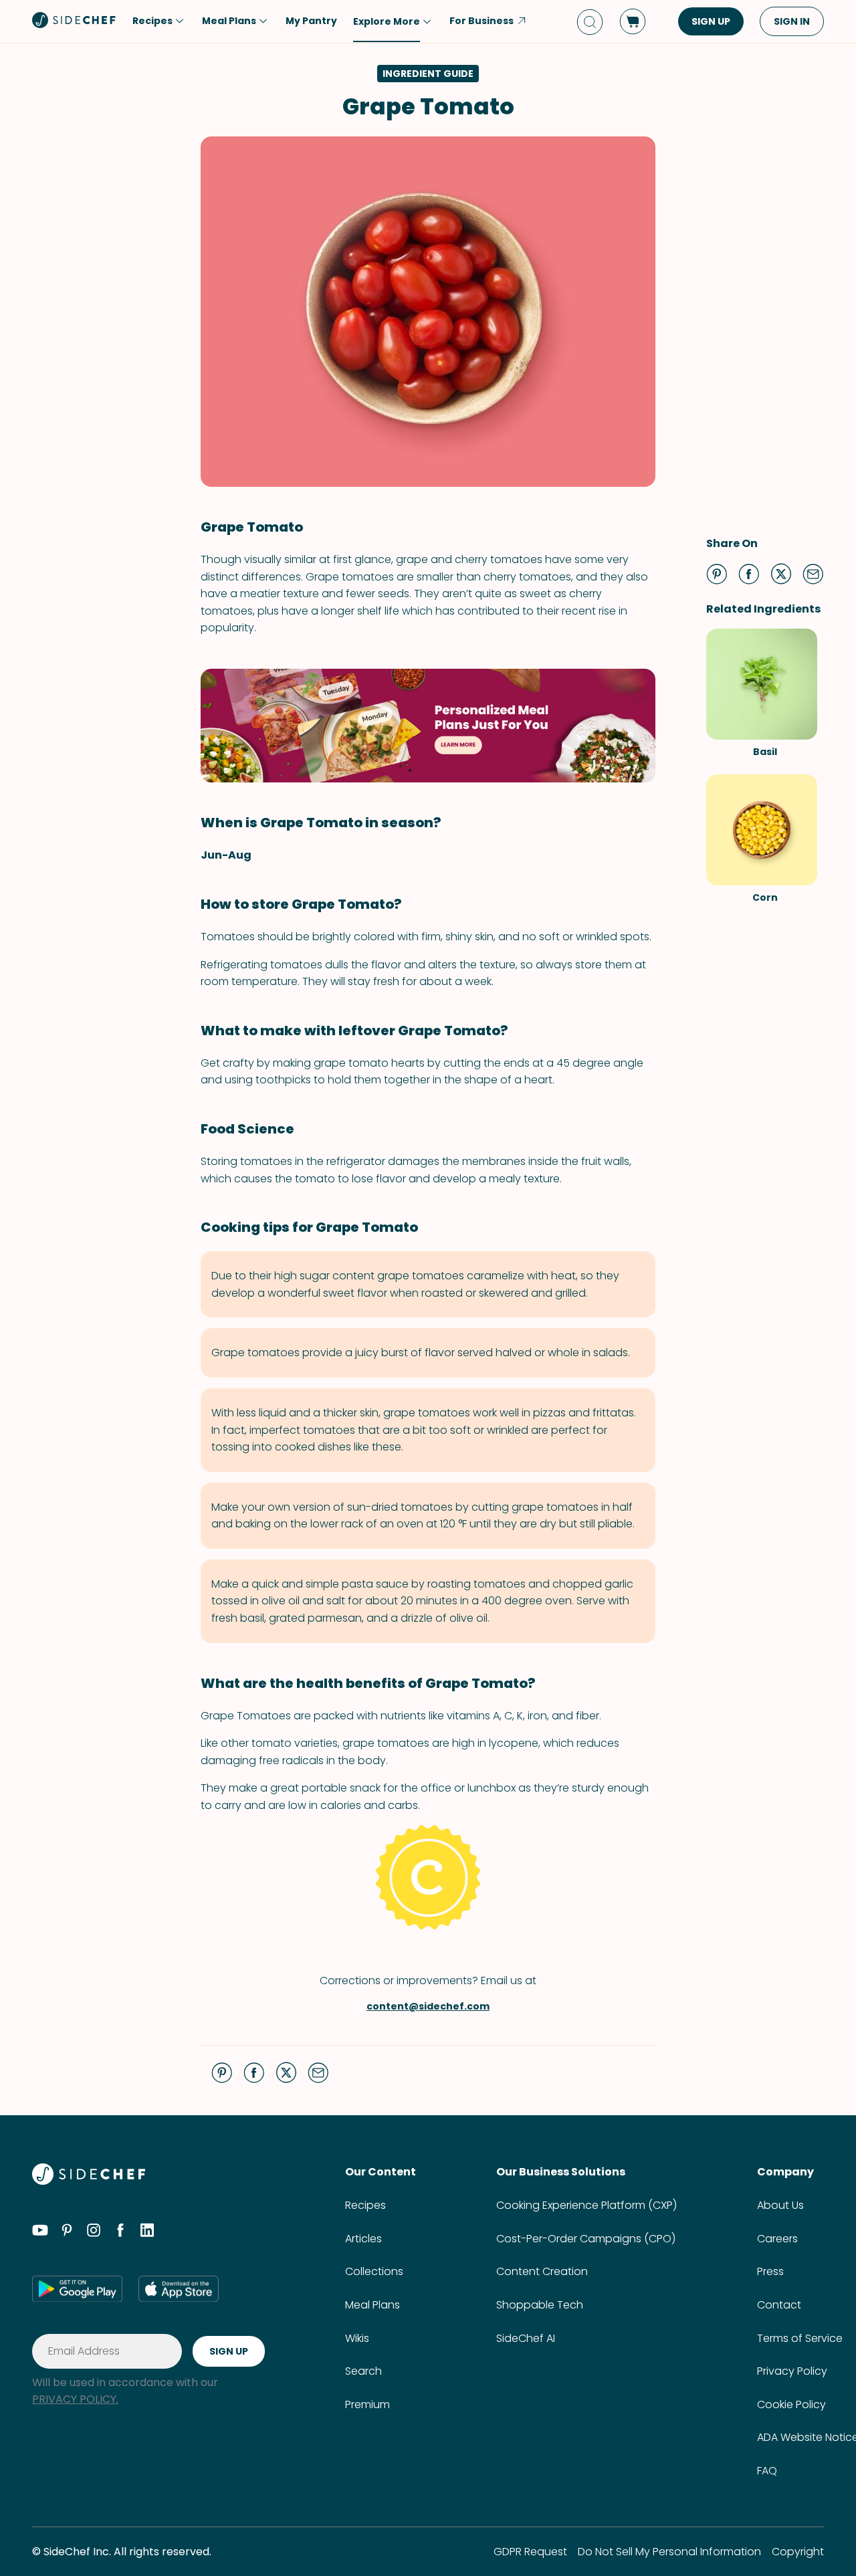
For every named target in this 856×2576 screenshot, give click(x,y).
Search (363, 2371)
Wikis (357, 2338)
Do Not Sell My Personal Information (669, 2552)
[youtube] (40, 2232)
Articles (363, 2239)
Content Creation (542, 2271)
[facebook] (120, 2232)
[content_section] (428, 726)
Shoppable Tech (540, 2305)
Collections (374, 2271)
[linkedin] (147, 2232)
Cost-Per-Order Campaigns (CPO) (586, 2239)
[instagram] (94, 2232)
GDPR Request (530, 2552)
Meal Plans (372, 2305)
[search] (590, 22)
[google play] (77, 2288)
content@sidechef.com (428, 2006)
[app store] (179, 2288)
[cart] (633, 21)
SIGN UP (711, 21)
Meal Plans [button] (229, 21)
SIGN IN (792, 21)
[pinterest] (67, 2232)
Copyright (798, 2552)
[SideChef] (89, 2181)
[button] (717, 574)
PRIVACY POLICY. (75, 2399)
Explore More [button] (387, 21)
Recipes (365, 2205)
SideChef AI (526, 2338)
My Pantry (311, 21)
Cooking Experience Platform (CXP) (586, 2205)
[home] (74, 20)
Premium (367, 2404)
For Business (481, 21)
